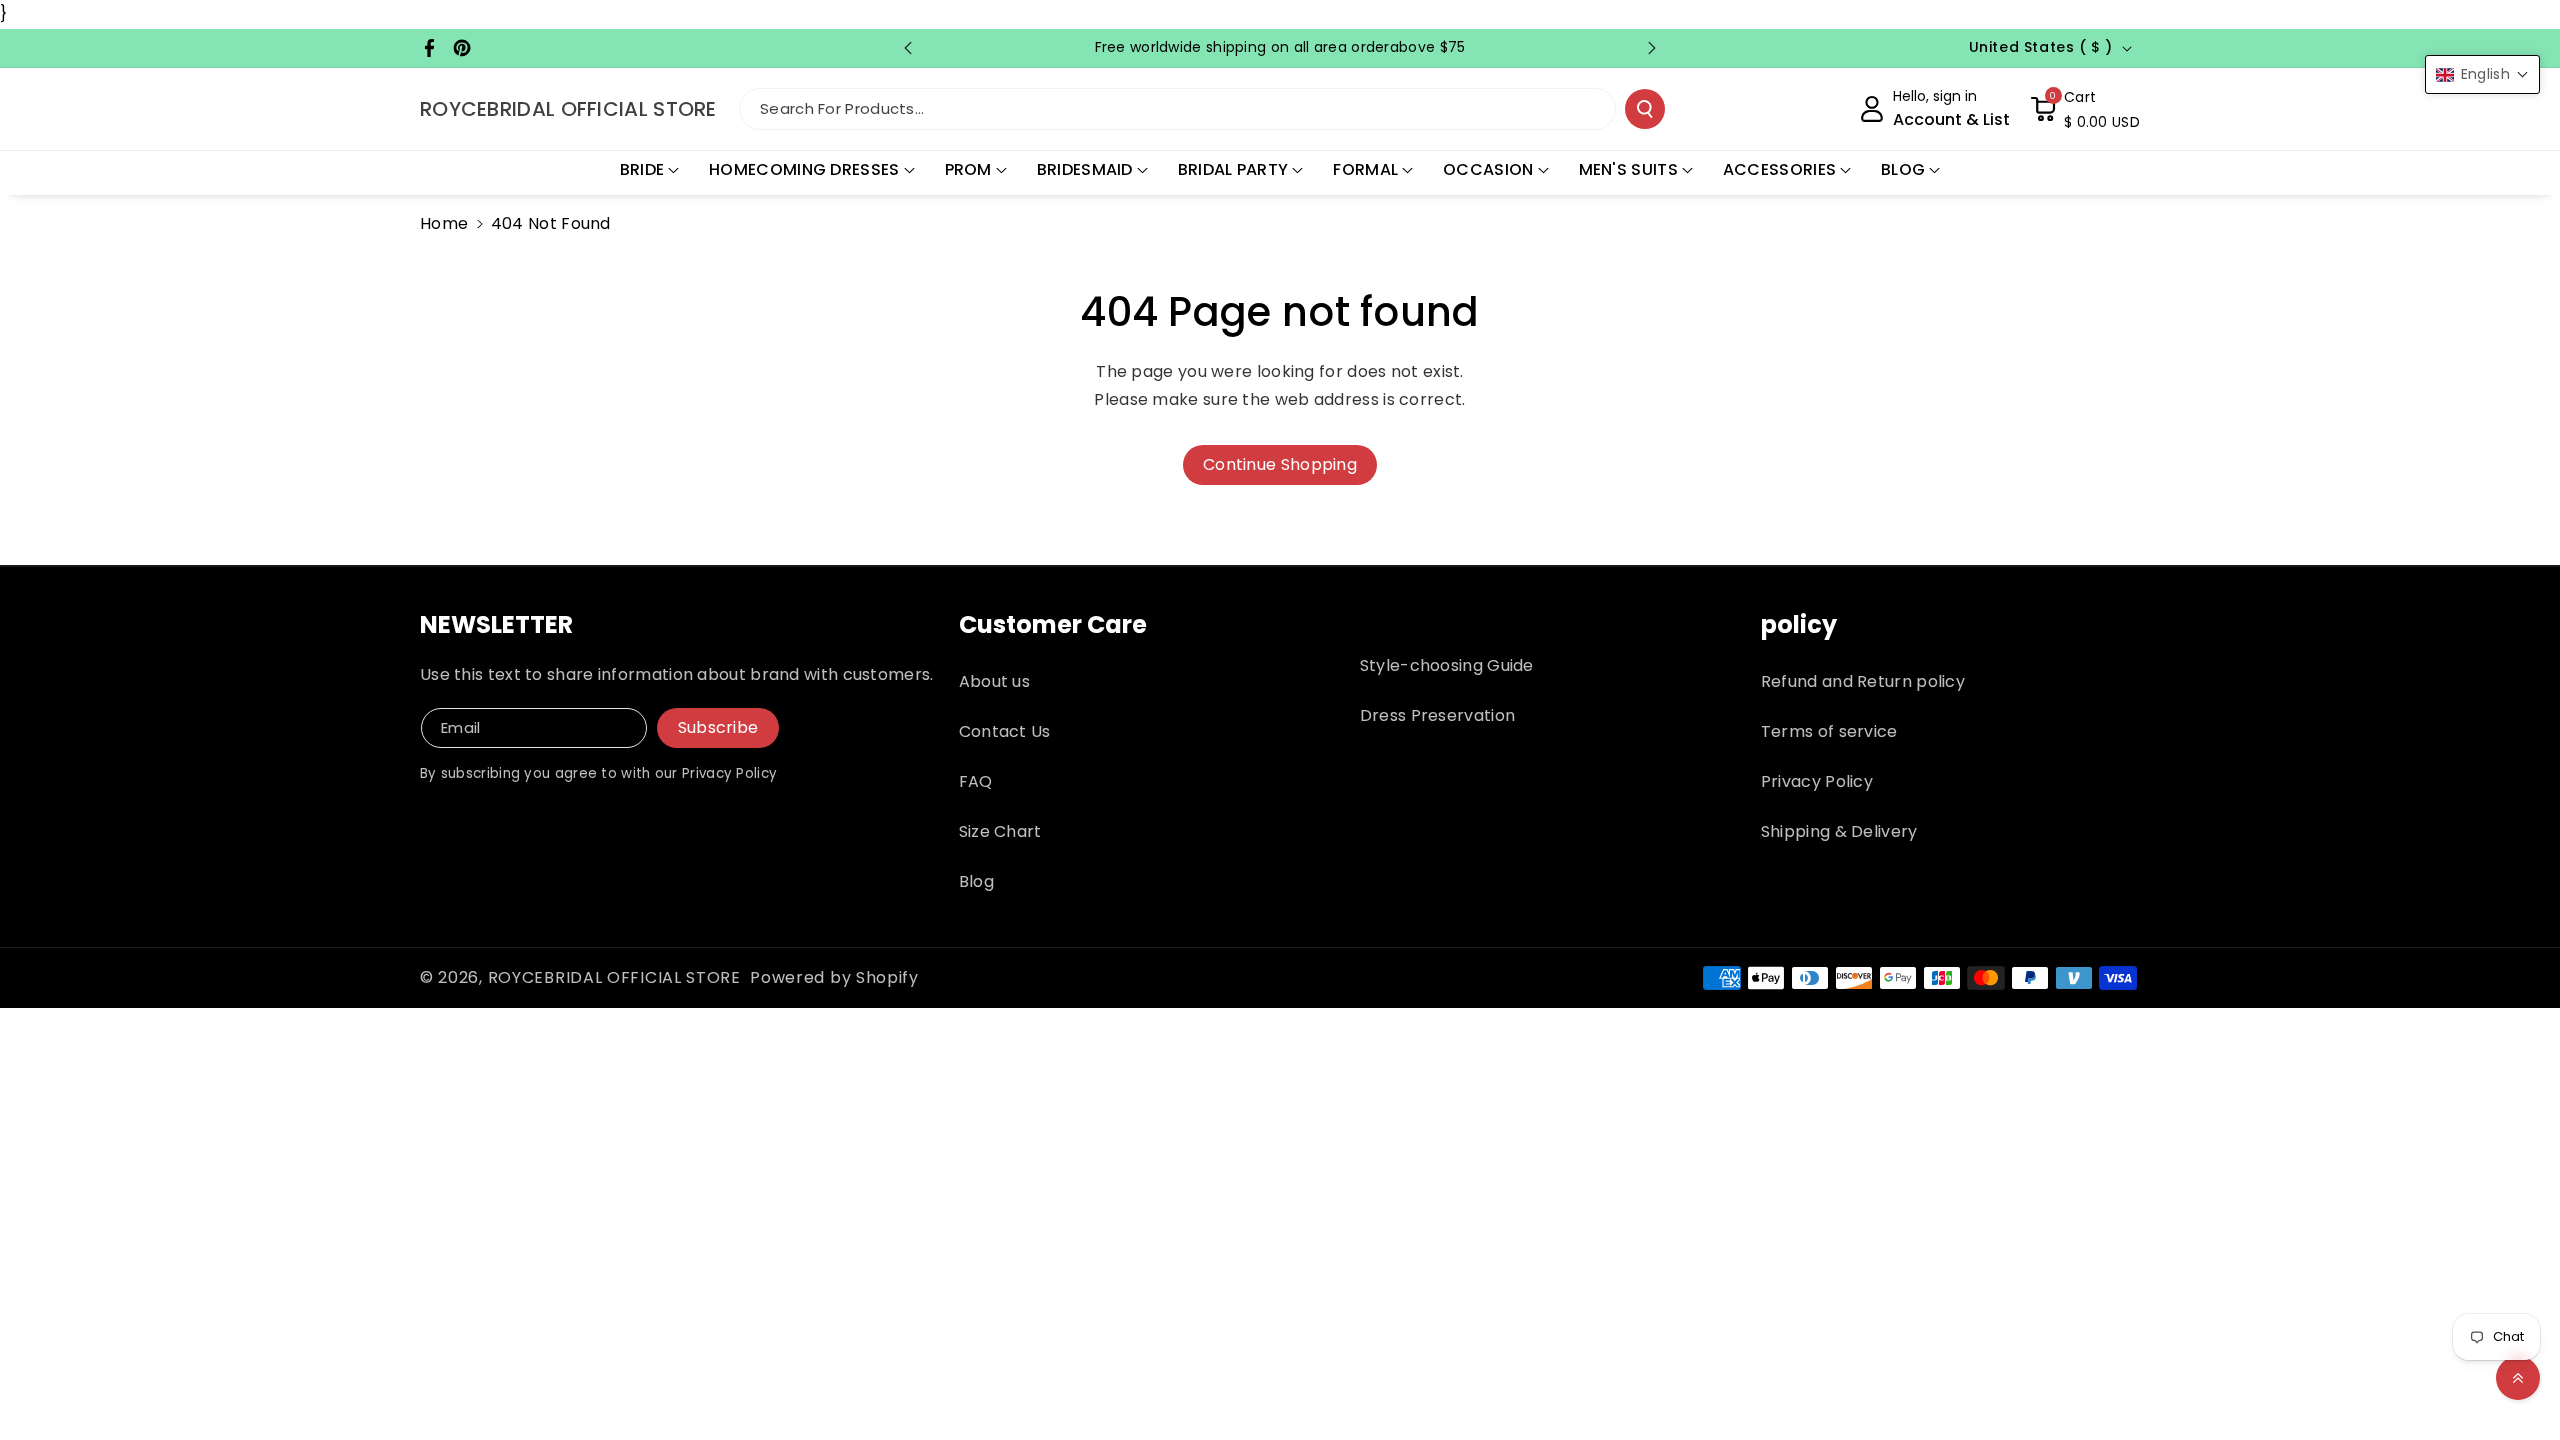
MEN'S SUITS (1628, 169)
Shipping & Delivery (1839, 831)
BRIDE (642, 169)
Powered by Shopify (834, 977)
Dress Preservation (1437, 715)
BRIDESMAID (1085, 169)
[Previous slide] (908, 48)
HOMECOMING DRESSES (804, 169)
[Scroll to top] (2518, 1378)
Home (444, 223)
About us (994, 681)
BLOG (1903, 169)
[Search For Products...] (1645, 109)
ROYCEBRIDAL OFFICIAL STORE (614, 977)
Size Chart (1000, 831)
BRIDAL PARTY (1233, 169)
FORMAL (1365, 169)
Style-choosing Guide (1447, 665)
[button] (2085, 109)
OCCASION (1488, 169)
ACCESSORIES (1779, 169)
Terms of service (1829, 731)
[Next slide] (1652, 48)
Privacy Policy (1817, 781)
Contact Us (1005, 731)
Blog (976, 881)
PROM (968, 169)
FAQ (976, 781)
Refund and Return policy (1863, 681)
